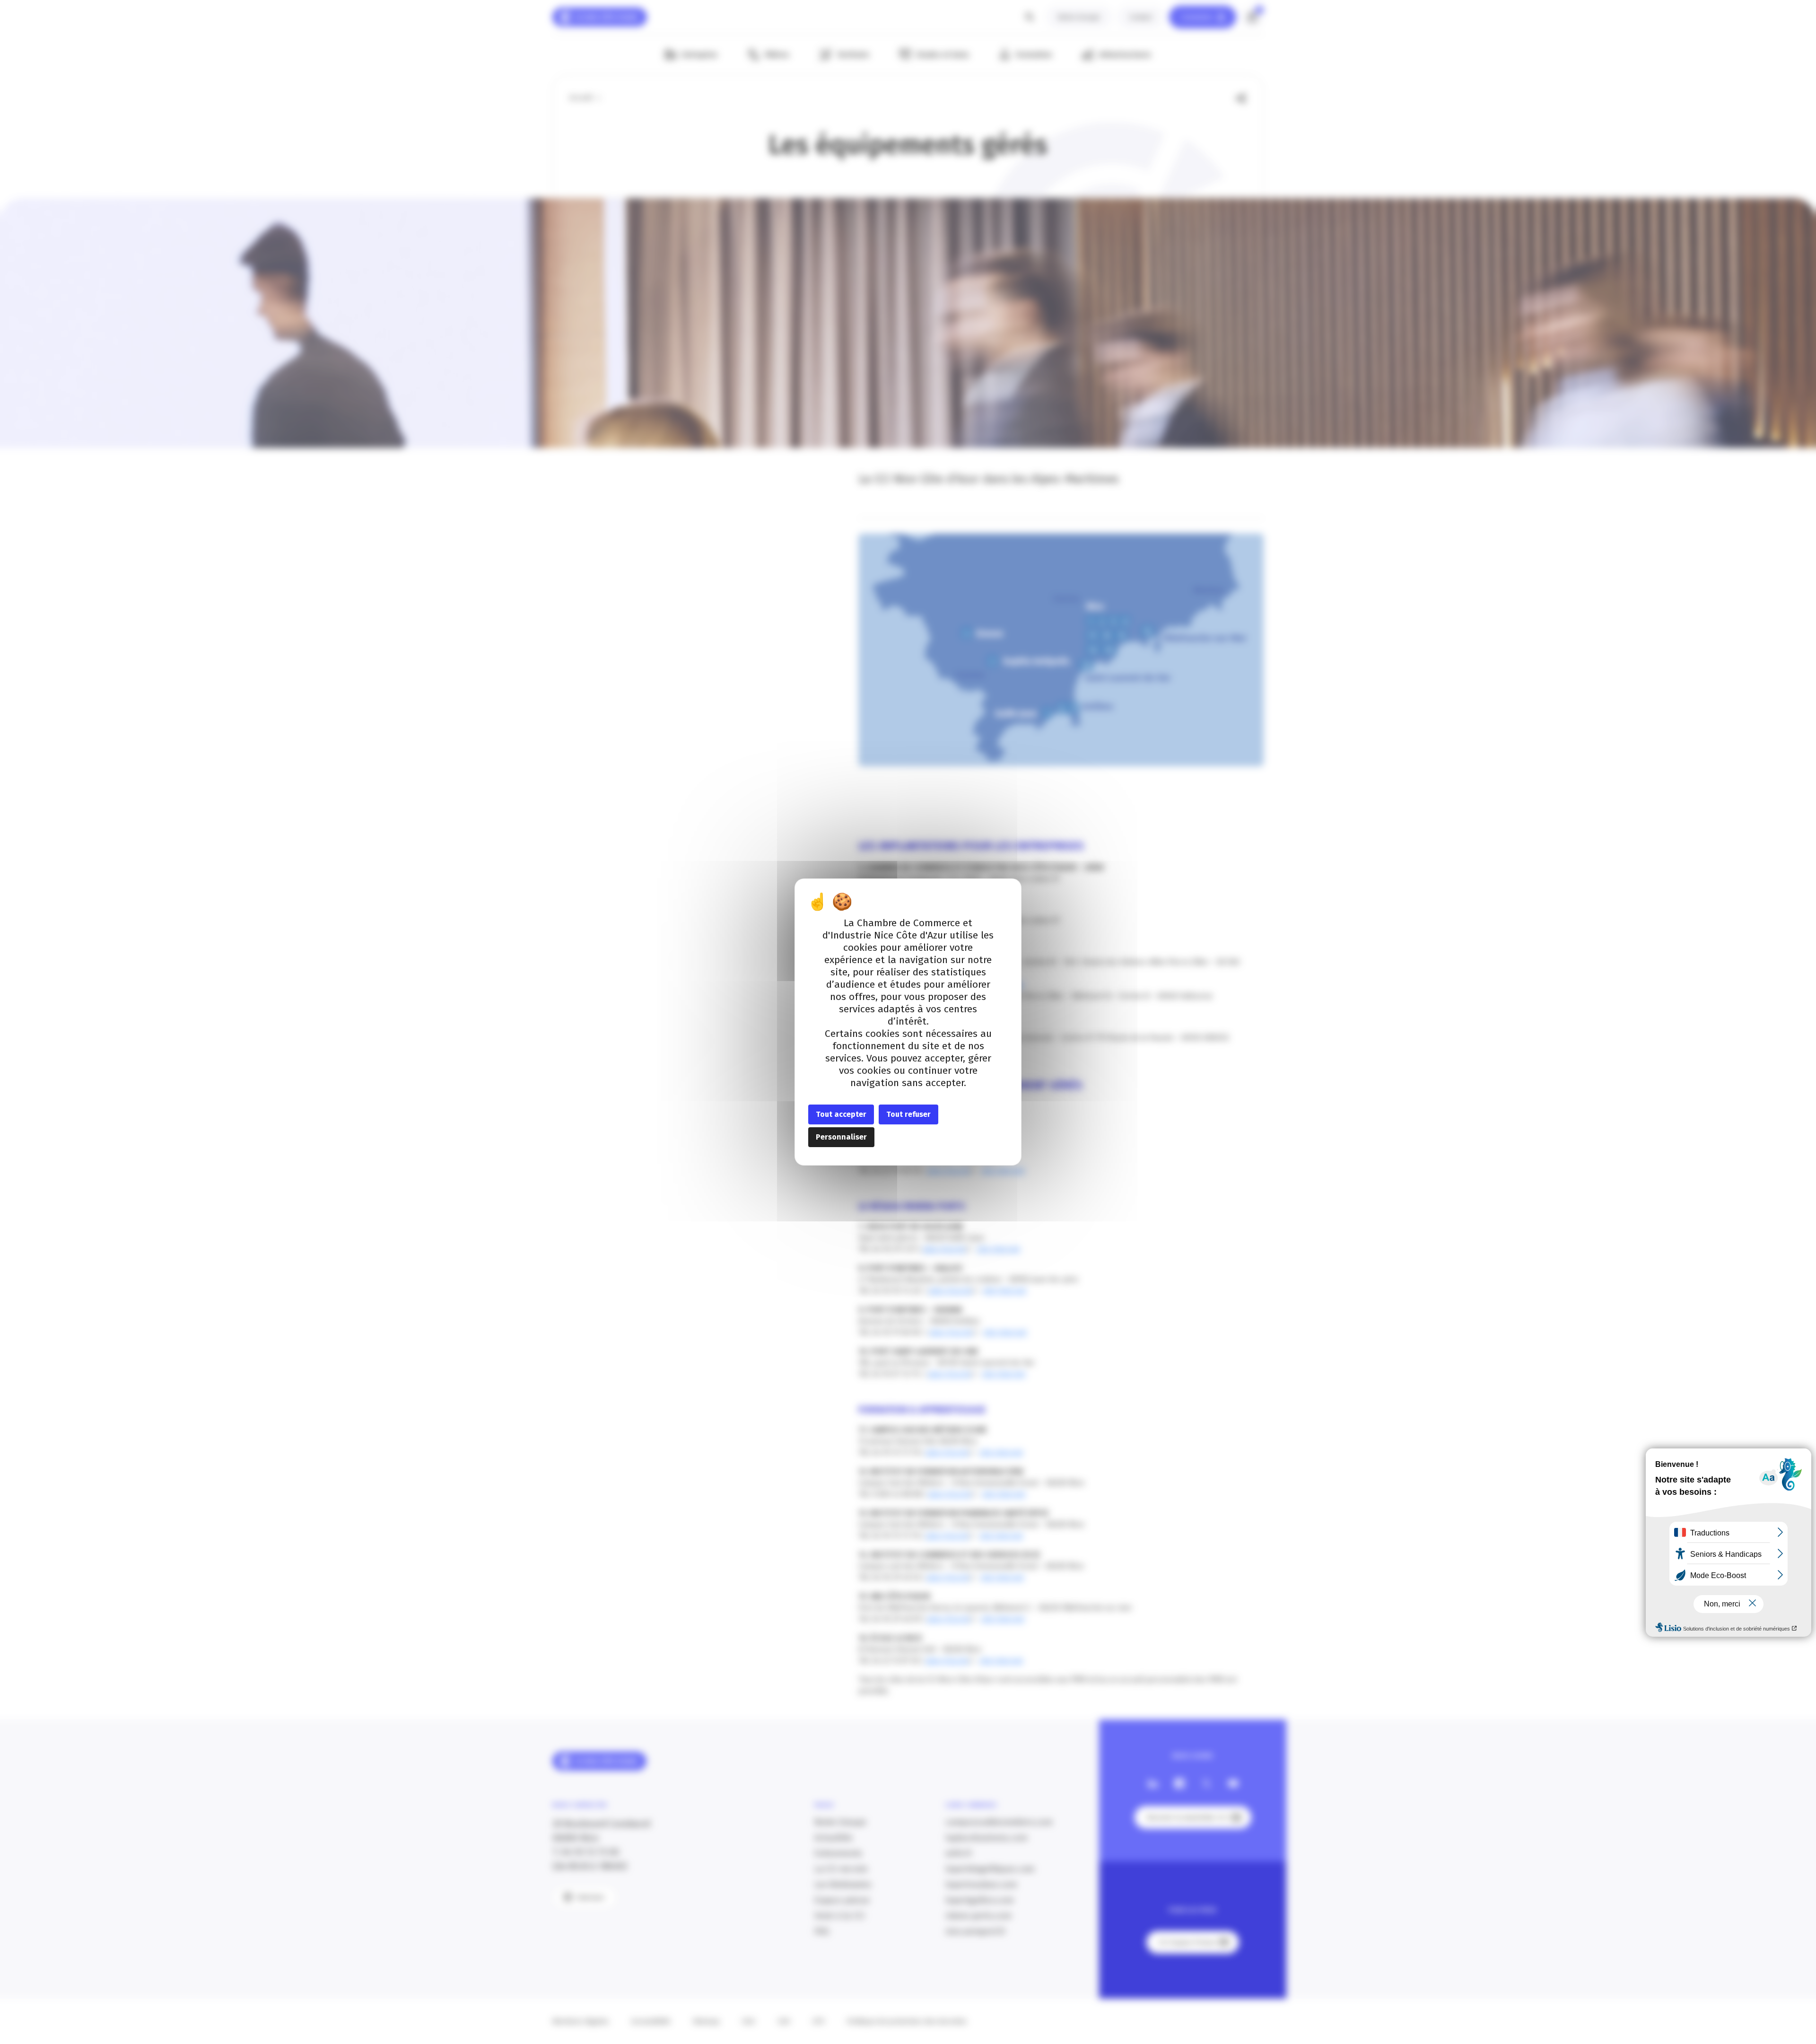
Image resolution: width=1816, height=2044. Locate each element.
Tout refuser (908, 1114)
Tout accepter (841, 1114)
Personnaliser (841, 1137)
